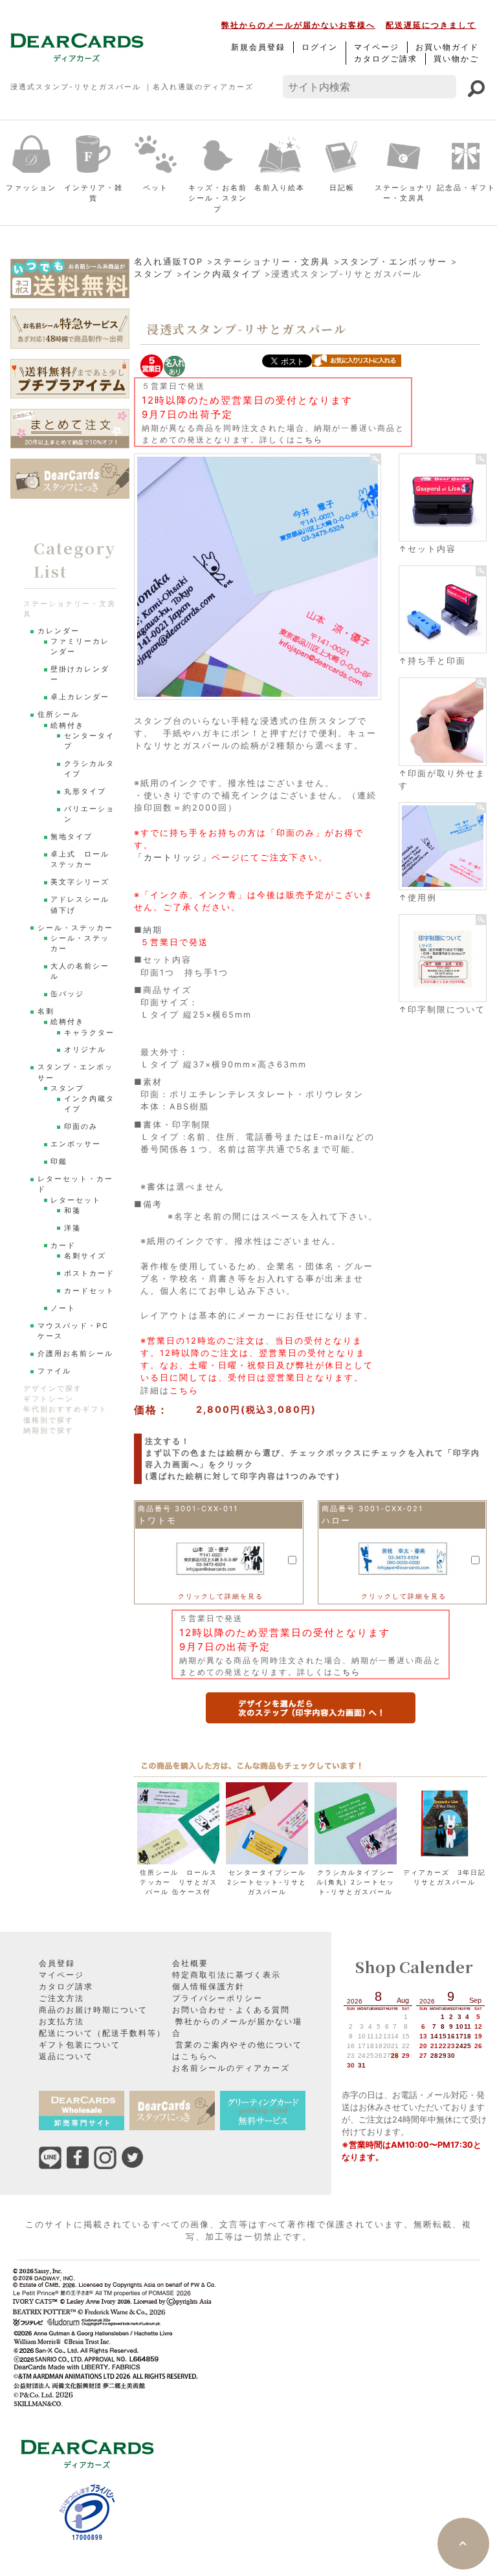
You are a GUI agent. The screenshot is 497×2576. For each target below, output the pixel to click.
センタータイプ (89, 741)
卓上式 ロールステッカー (80, 859)
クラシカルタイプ (89, 769)
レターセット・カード (75, 1184)
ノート (63, 1308)
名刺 (46, 1011)
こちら (309, 440)
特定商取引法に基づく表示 (226, 1975)
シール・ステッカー (75, 928)
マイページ (377, 47)
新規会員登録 (258, 47)
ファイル (54, 1371)
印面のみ (81, 1127)
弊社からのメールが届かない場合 (237, 2027)
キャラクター (89, 1033)
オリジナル (85, 1050)
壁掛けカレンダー (80, 674)
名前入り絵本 (280, 188)
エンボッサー (76, 1144)
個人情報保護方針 (208, 1986)
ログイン (320, 47)
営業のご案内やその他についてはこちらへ (237, 2050)
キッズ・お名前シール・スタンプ (218, 199)
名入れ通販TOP (169, 262)
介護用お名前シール (75, 1354)
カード (63, 1246)
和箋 (72, 1211)
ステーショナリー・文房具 (404, 193)
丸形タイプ (85, 791)
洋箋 (72, 1228)
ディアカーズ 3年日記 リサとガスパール (445, 1877)
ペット (156, 188)
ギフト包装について (80, 2045)
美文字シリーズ (80, 882)
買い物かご (456, 59)
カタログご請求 (386, 59)
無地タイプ (72, 837)
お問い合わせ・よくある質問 (231, 2010)
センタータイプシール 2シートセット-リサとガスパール (268, 1882)
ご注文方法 (61, 1998)
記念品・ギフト (466, 188)
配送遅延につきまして (431, 25)
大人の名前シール (80, 971)
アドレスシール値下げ (80, 905)
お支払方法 (61, 2021)
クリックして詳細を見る (221, 1596)
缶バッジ (67, 994)
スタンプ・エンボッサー (394, 262)
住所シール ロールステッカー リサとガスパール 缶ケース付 (179, 1882)
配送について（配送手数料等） (102, 2033)
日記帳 (342, 188)
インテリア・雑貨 (94, 193)
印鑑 (59, 1162)
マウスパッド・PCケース (73, 1331)
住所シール (59, 715)
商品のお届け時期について (93, 2010)
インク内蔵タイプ (222, 274)
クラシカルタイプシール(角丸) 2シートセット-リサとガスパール (356, 1882)
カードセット (89, 1291)
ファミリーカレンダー (80, 647)
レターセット (76, 1200)
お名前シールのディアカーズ (231, 2068)
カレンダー (59, 631)
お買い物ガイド (447, 47)
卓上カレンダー (80, 697)
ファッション (31, 188)
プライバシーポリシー (217, 1998)
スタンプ (153, 274)
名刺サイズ (85, 1256)
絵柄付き (67, 726)
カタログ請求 (66, 1986)
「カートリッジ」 (173, 857)
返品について (66, 2056)
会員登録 (57, 1963)
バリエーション (89, 814)
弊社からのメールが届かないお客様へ (298, 25)
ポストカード (89, 1273)
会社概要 (190, 1963)
